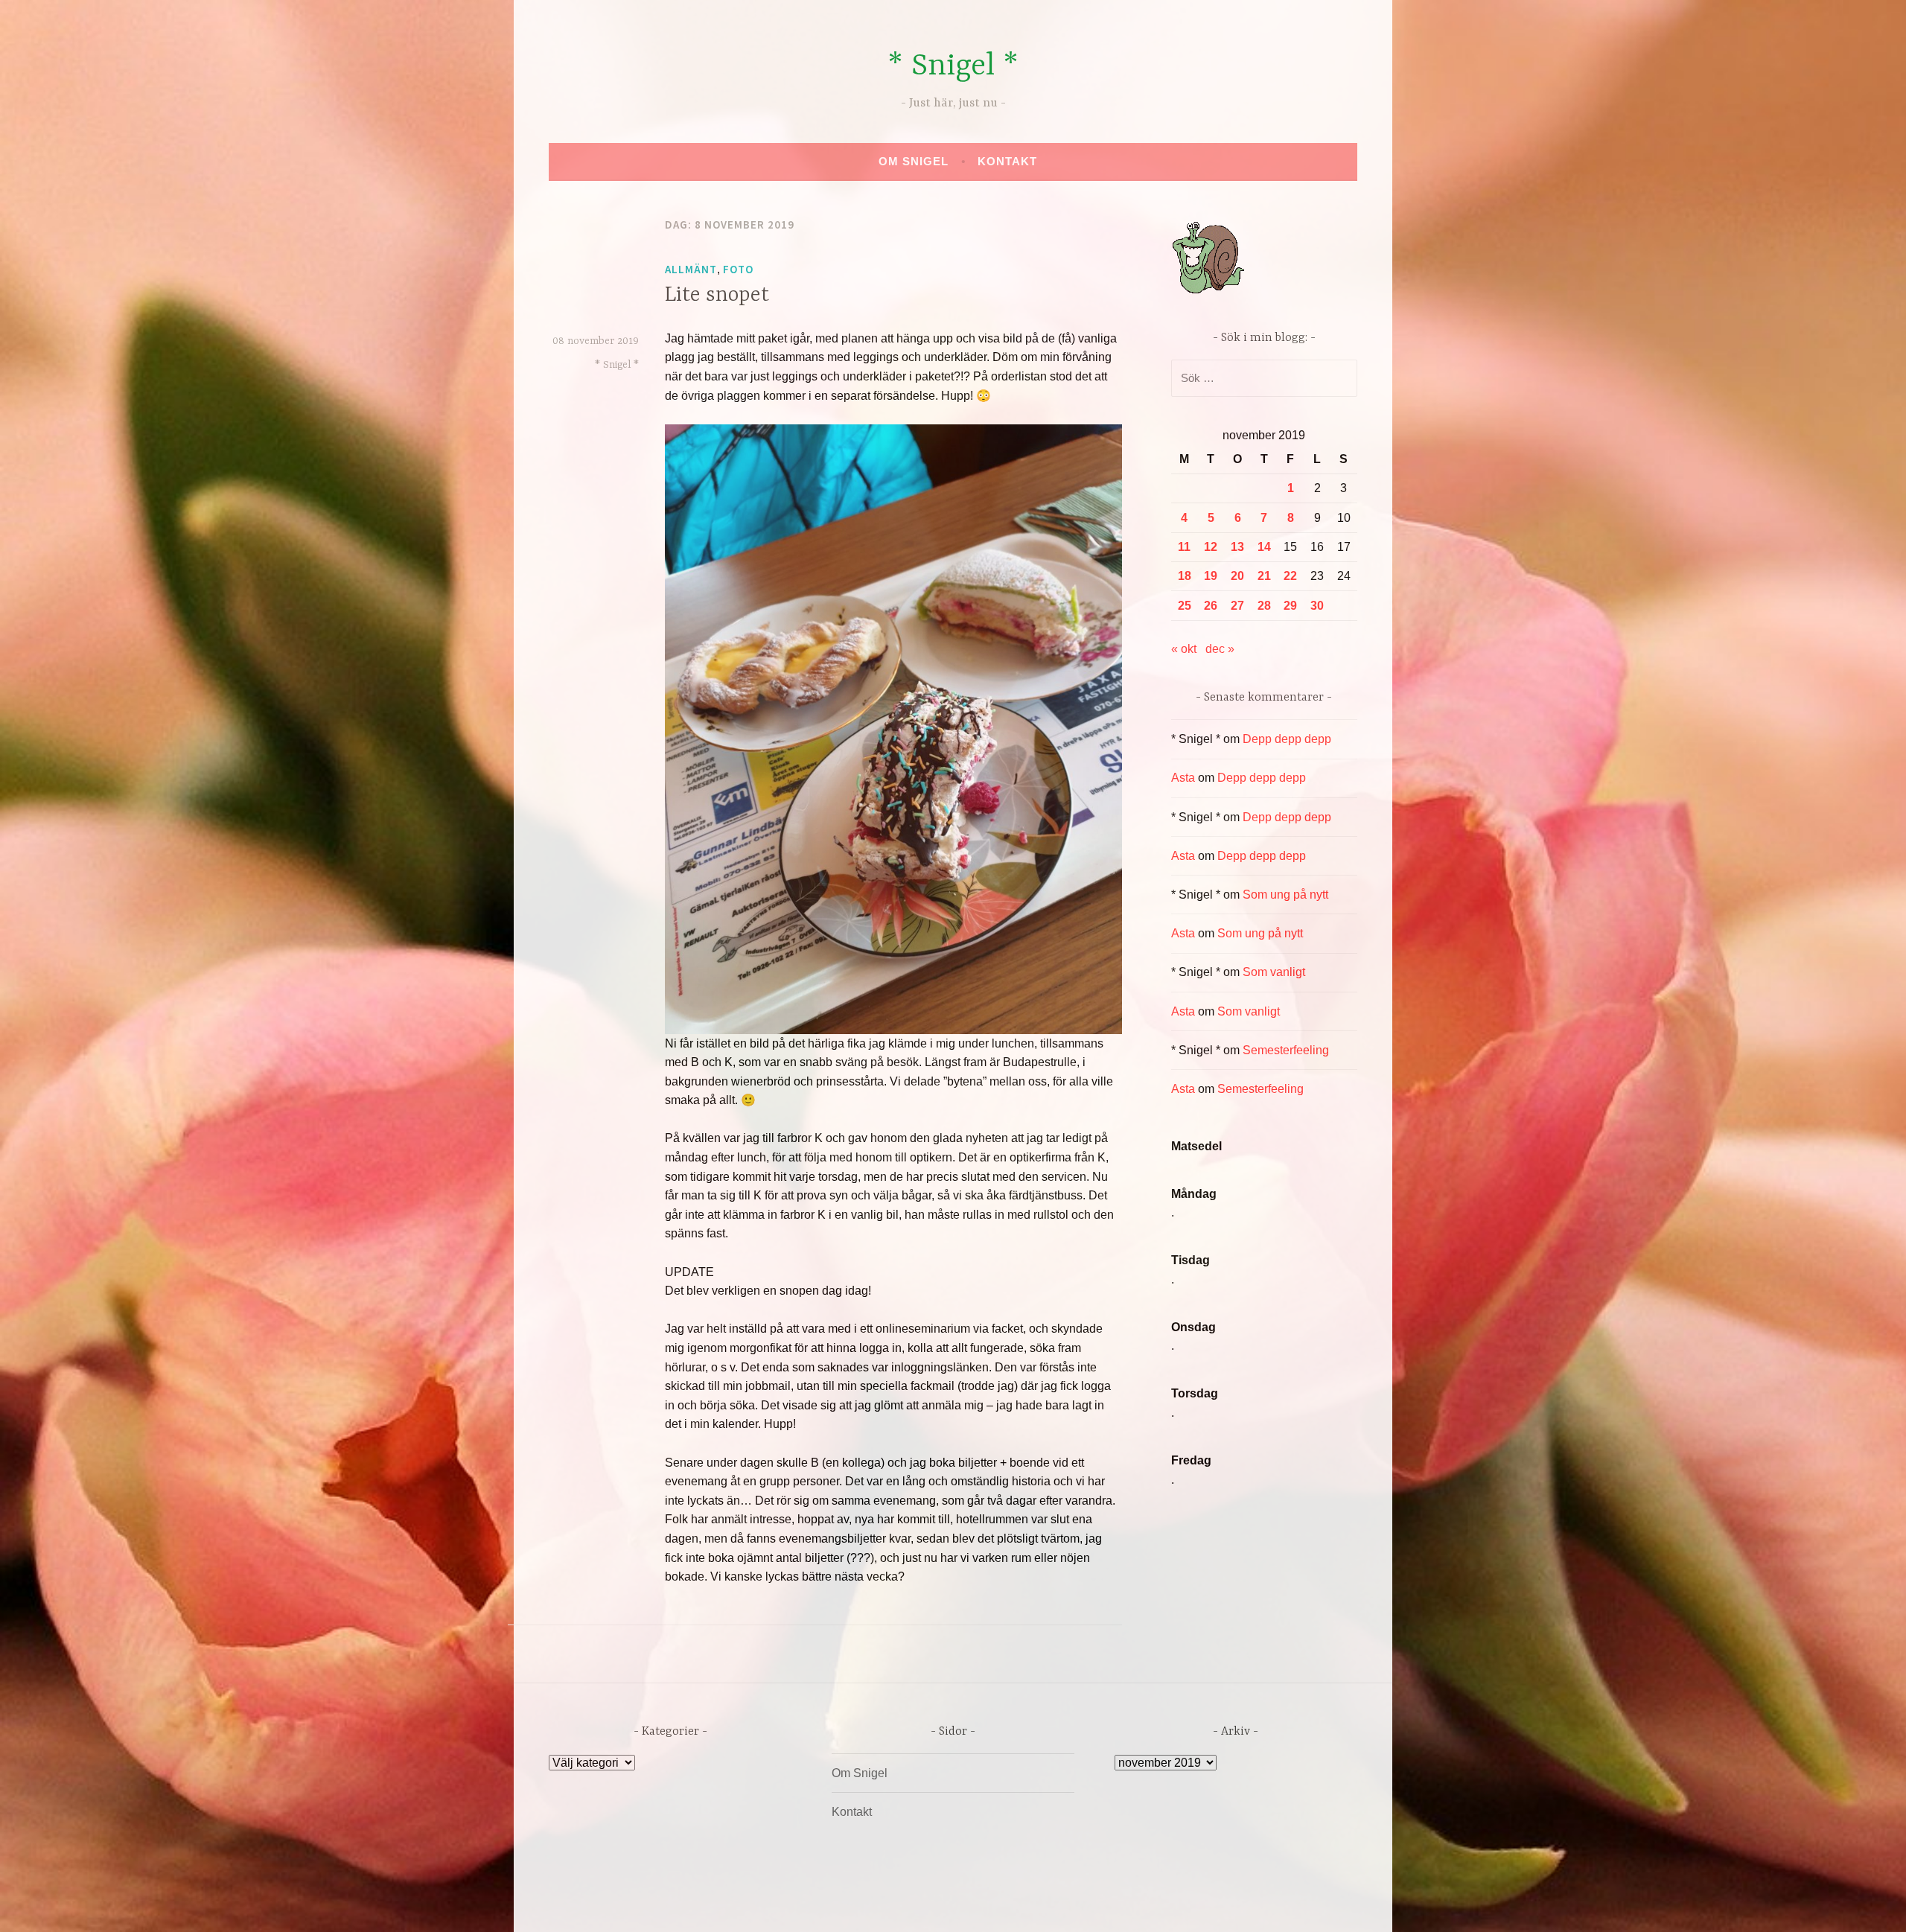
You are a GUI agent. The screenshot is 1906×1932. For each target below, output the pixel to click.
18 (1185, 576)
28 (1264, 606)
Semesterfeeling (1286, 1050)
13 (1237, 547)
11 (1184, 547)
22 (1290, 576)
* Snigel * (953, 67)
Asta (1183, 778)
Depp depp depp (1287, 739)
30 (1317, 606)
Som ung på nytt (1285, 895)
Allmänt (691, 269)
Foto (738, 269)
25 (1185, 606)
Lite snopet (717, 296)
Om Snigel (914, 161)
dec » (1220, 649)
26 (1211, 606)
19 (1211, 576)
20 (1237, 576)
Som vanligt (1274, 972)
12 (1211, 547)
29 (1290, 606)
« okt (1184, 649)
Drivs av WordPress (842, 1905)
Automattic (1093, 1905)
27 (1237, 606)
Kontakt (1007, 161)
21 (1264, 576)
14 (1264, 547)
